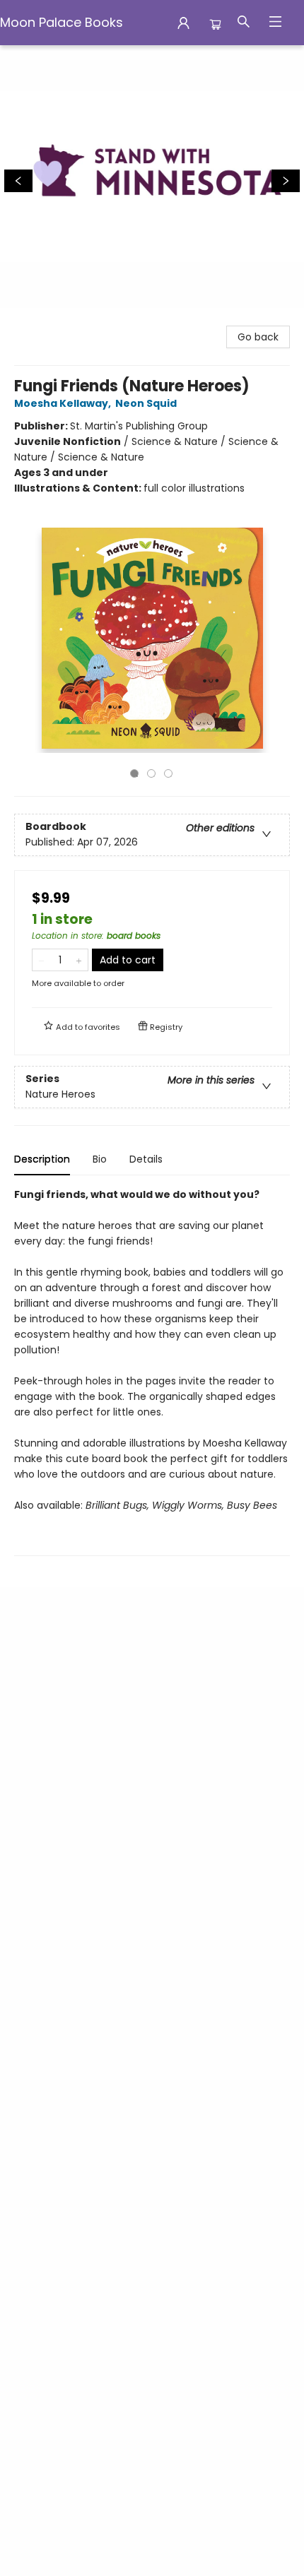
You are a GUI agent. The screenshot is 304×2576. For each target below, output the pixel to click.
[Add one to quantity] (79, 960)
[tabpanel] (152, 1371)
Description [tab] (42, 1159)
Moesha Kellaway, (64, 403)
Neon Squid (146, 403)
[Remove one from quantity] (41, 960)
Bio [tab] (100, 1159)
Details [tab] (146, 1159)
